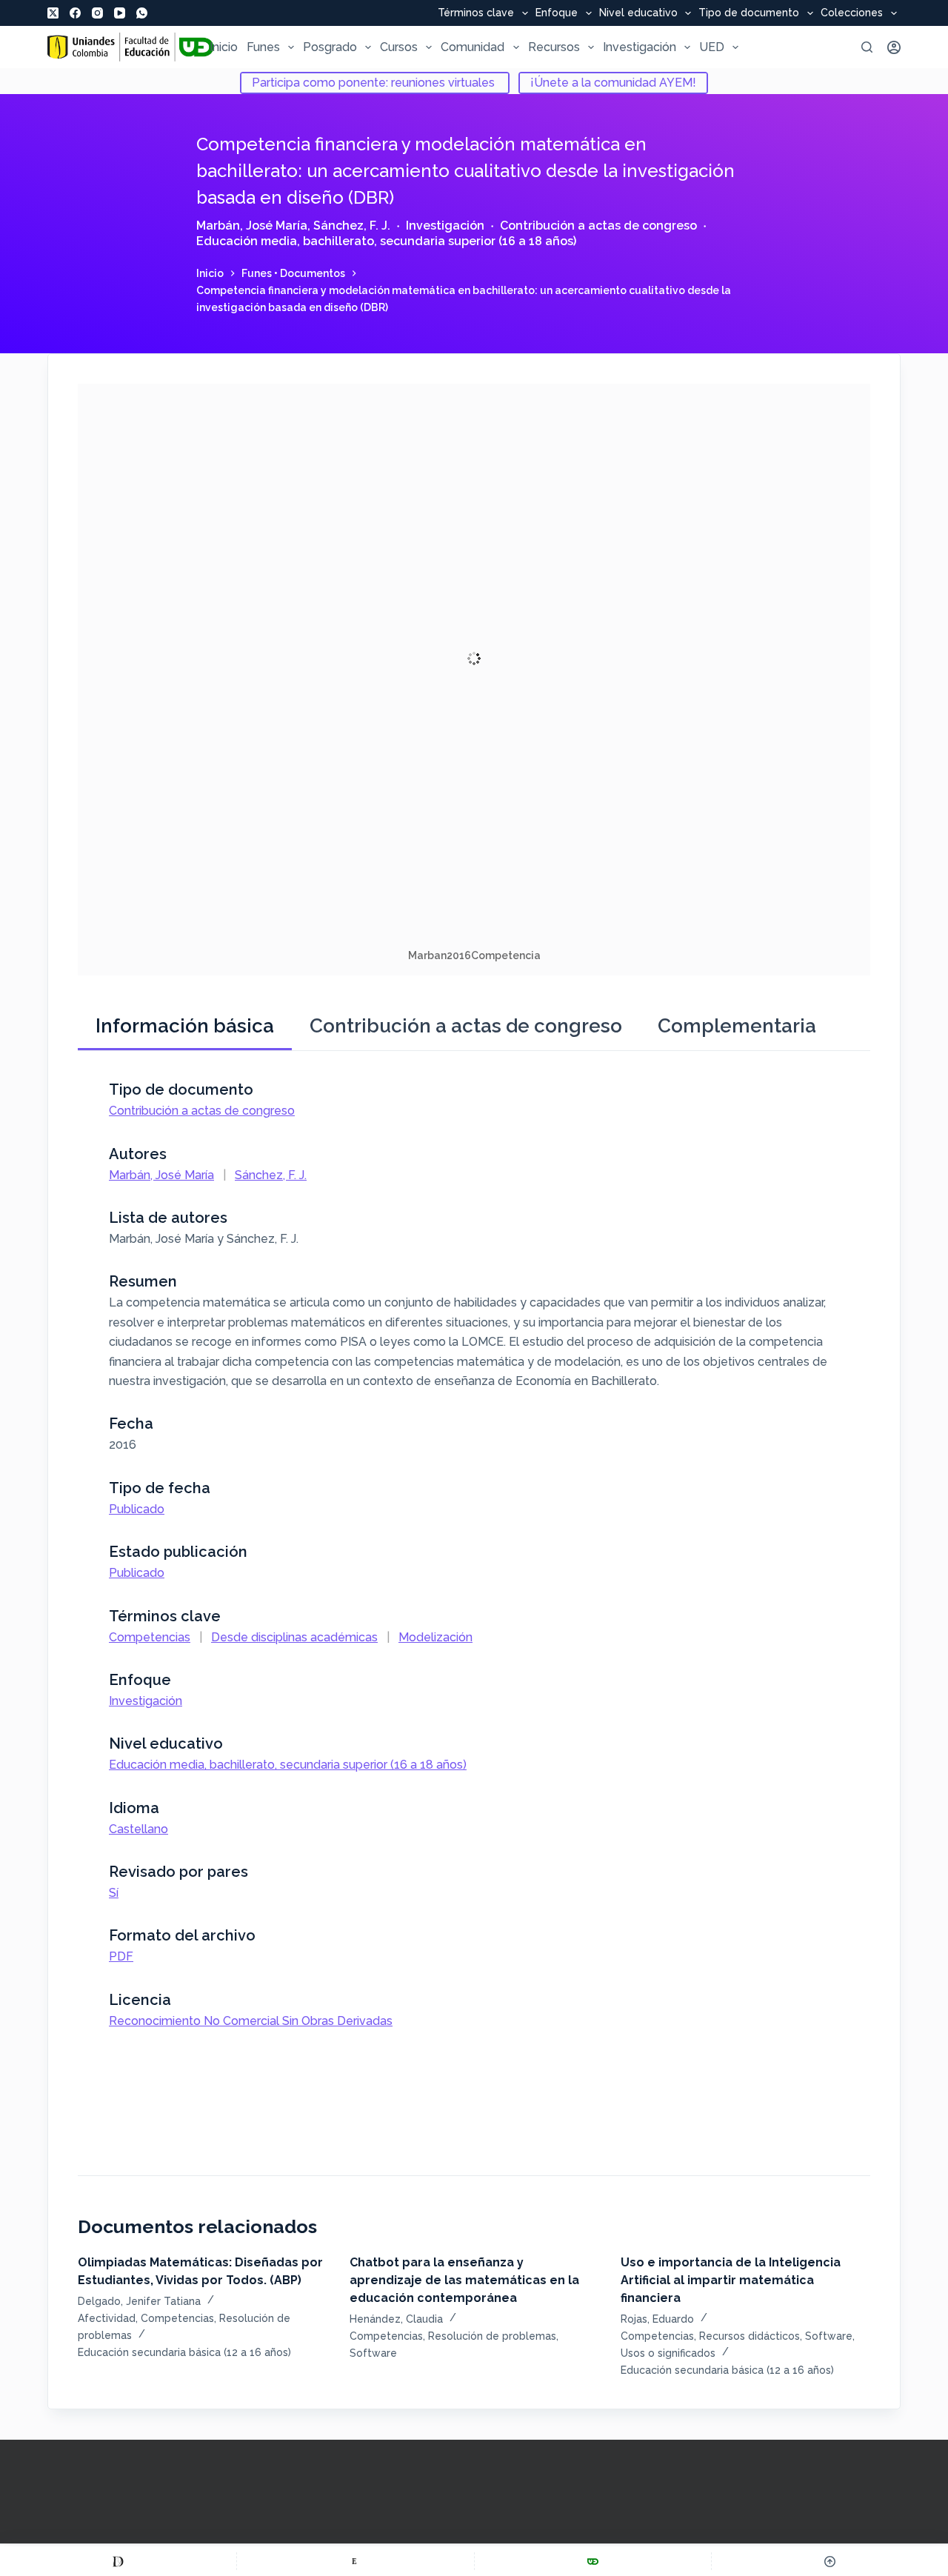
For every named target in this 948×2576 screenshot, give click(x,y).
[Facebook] (75, 13)
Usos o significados (668, 2353)
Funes (263, 47)
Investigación (640, 47)
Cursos (399, 47)
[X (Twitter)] (53, 13)
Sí (114, 1893)
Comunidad (473, 47)
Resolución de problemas (492, 2336)
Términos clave (476, 13)
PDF (121, 1956)
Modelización (435, 1637)
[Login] (894, 47)
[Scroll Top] (830, 2561)
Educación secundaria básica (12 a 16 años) (184, 2352)
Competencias (150, 1637)
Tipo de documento (749, 13)
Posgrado (330, 47)
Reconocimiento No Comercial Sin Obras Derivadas (251, 2021)
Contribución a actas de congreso (598, 226)
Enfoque (557, 13)
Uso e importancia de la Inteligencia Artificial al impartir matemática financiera (731, 2280)
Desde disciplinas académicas (294, 1637)
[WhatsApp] (142, 13)
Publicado (137, 1509)
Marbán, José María (252, 226)
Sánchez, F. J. (352, 226)
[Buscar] (867, 47)
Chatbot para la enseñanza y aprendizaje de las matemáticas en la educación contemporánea (464, 2280)
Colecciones (852, 13)
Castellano (138, 1829)
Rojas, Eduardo (657, 2319)
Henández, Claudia (396, 2319)
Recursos (554, 47)
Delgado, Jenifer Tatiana (139, 2301)
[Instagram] (97, 13)
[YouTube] (120, 13)
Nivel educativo (638, 13)
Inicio (224, 47)
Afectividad (107, 2318)
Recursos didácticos (750, 2336)
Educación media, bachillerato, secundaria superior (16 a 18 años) (386, 241)
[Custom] (118, 2561)
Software (373, 2353)
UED (712, 47)
